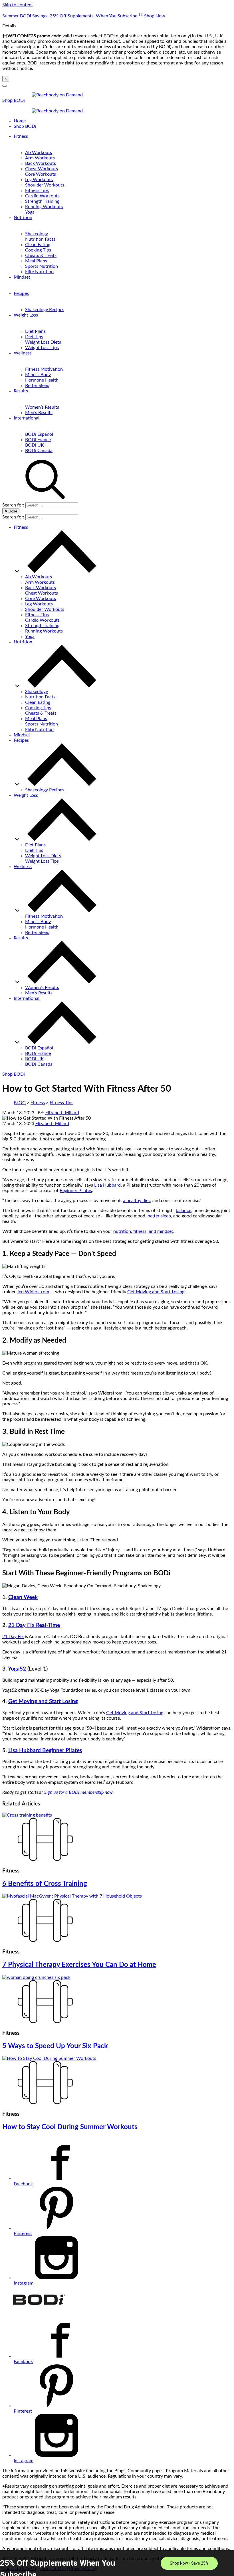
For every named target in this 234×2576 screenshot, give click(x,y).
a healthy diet (137, 1201)
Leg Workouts (39, 180)
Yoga (30, 212)
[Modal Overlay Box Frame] (117, 2563)
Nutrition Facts (40, 239)
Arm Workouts (40, 158)
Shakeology (37, 234)
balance (183, 1211)
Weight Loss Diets (43, 342)
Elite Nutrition (39, 272)
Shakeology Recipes (45, 310)
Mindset (22, 277)
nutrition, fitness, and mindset (143, 1231)
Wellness (23, 353)
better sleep (159, 1216)
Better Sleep (37, 386)
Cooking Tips (38, 250)
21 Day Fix (13, 1637)
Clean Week (23, 1597)
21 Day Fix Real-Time (34, 1625)
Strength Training (42, 201)
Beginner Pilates (76, 1191)
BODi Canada (39, 451)
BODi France (38, 440)
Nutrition (23, 218)
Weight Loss (26, 315)
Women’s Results (42, 407)
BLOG (20, 1103)
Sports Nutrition (42, 266)
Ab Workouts (39, 153)
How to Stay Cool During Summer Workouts (70, 2127)
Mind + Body (38, 375)
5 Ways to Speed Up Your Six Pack (55, 2046)
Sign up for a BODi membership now (78, 1792)
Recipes (21, 293)
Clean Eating (38, 245)
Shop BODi (14, 100)
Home (20, 121)
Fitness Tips (37, 190)
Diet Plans (35, 331)
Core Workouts (41, 174)
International (27, 418)
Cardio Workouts (42, 196)
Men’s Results (39, 413)
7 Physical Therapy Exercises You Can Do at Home (79, 1965)
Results (21, 391)
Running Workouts (44, 207)
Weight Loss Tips (42, 348)
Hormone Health (42, 380)
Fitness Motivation (44, 369)
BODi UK (35, 445)
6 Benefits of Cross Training (45, 1884)
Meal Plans (36, 261)
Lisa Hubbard (107, 1185)
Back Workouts (41, 163)
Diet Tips (34, 337)
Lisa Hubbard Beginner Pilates (45, 1751)
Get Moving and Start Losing (156, 1292)
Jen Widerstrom (33, 1292)
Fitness (21, 136)
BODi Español (39, 434)
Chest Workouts (42, 169)
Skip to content (18, 5)
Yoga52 (17, 1669)
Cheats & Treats (41, 256)
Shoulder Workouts (45, 185)
